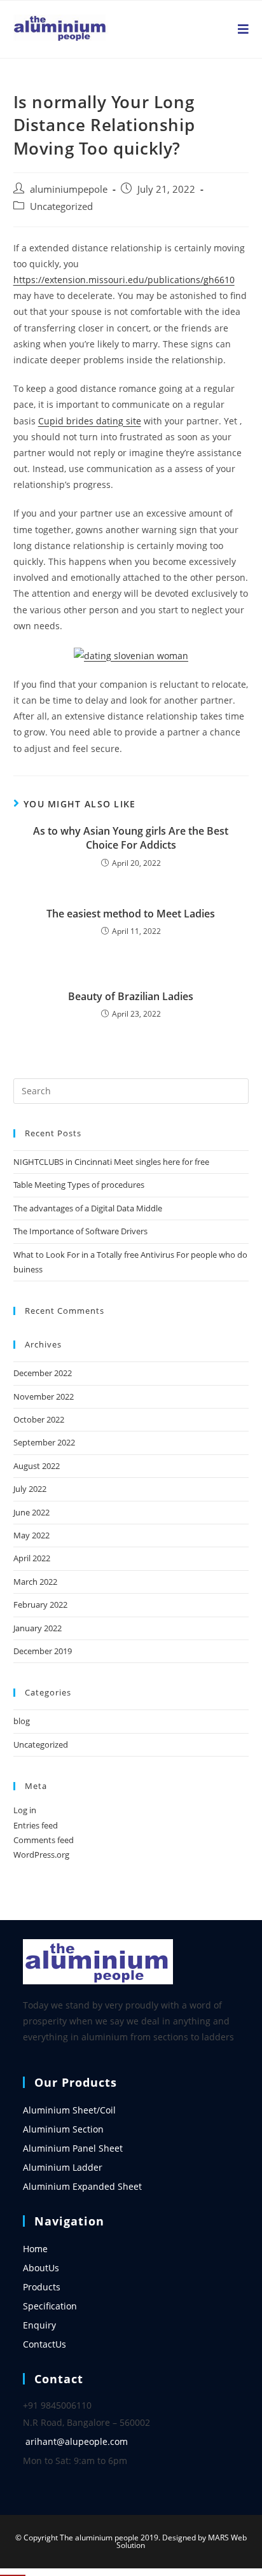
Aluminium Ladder (63, 2167)
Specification (50, 2306)
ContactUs (45, 2344)
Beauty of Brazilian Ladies (131, 996)
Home (35, 2249)
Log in (25, 1810)
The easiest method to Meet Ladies (131, 914)
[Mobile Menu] (244, 29)
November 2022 (44, 1396)
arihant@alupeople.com (77, 2441)
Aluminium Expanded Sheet (82, 2186)
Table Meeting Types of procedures (79, 1185)
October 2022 (39, 1419)
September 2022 (44, 1442)
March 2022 (35, 1582)
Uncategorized (61, 206)
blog (22, 1721)
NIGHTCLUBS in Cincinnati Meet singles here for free (111, 1162)
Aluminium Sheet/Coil (69, 2110)
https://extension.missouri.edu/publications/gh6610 (124, 280)
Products (42, 2287)
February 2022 (40, 1605)
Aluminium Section (63, 2129)
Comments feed (44, 1840)
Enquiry (39, 2325)
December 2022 (43, 1373)
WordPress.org (41, 1855)
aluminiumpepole (69, 189)
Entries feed (36, 1825)
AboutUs (41, 2268)
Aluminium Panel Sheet (73, 2148)
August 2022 (37, 1466)
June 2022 (31, 1512)
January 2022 (38, 1628)
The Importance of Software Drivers (80, 1231)
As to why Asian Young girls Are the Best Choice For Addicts (131, 838)
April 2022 (32, 1558)
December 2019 (43, 1651)
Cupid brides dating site (90, 421)
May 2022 (31, 1535)
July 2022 (30, 1489)
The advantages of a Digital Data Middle (88, 1208)
